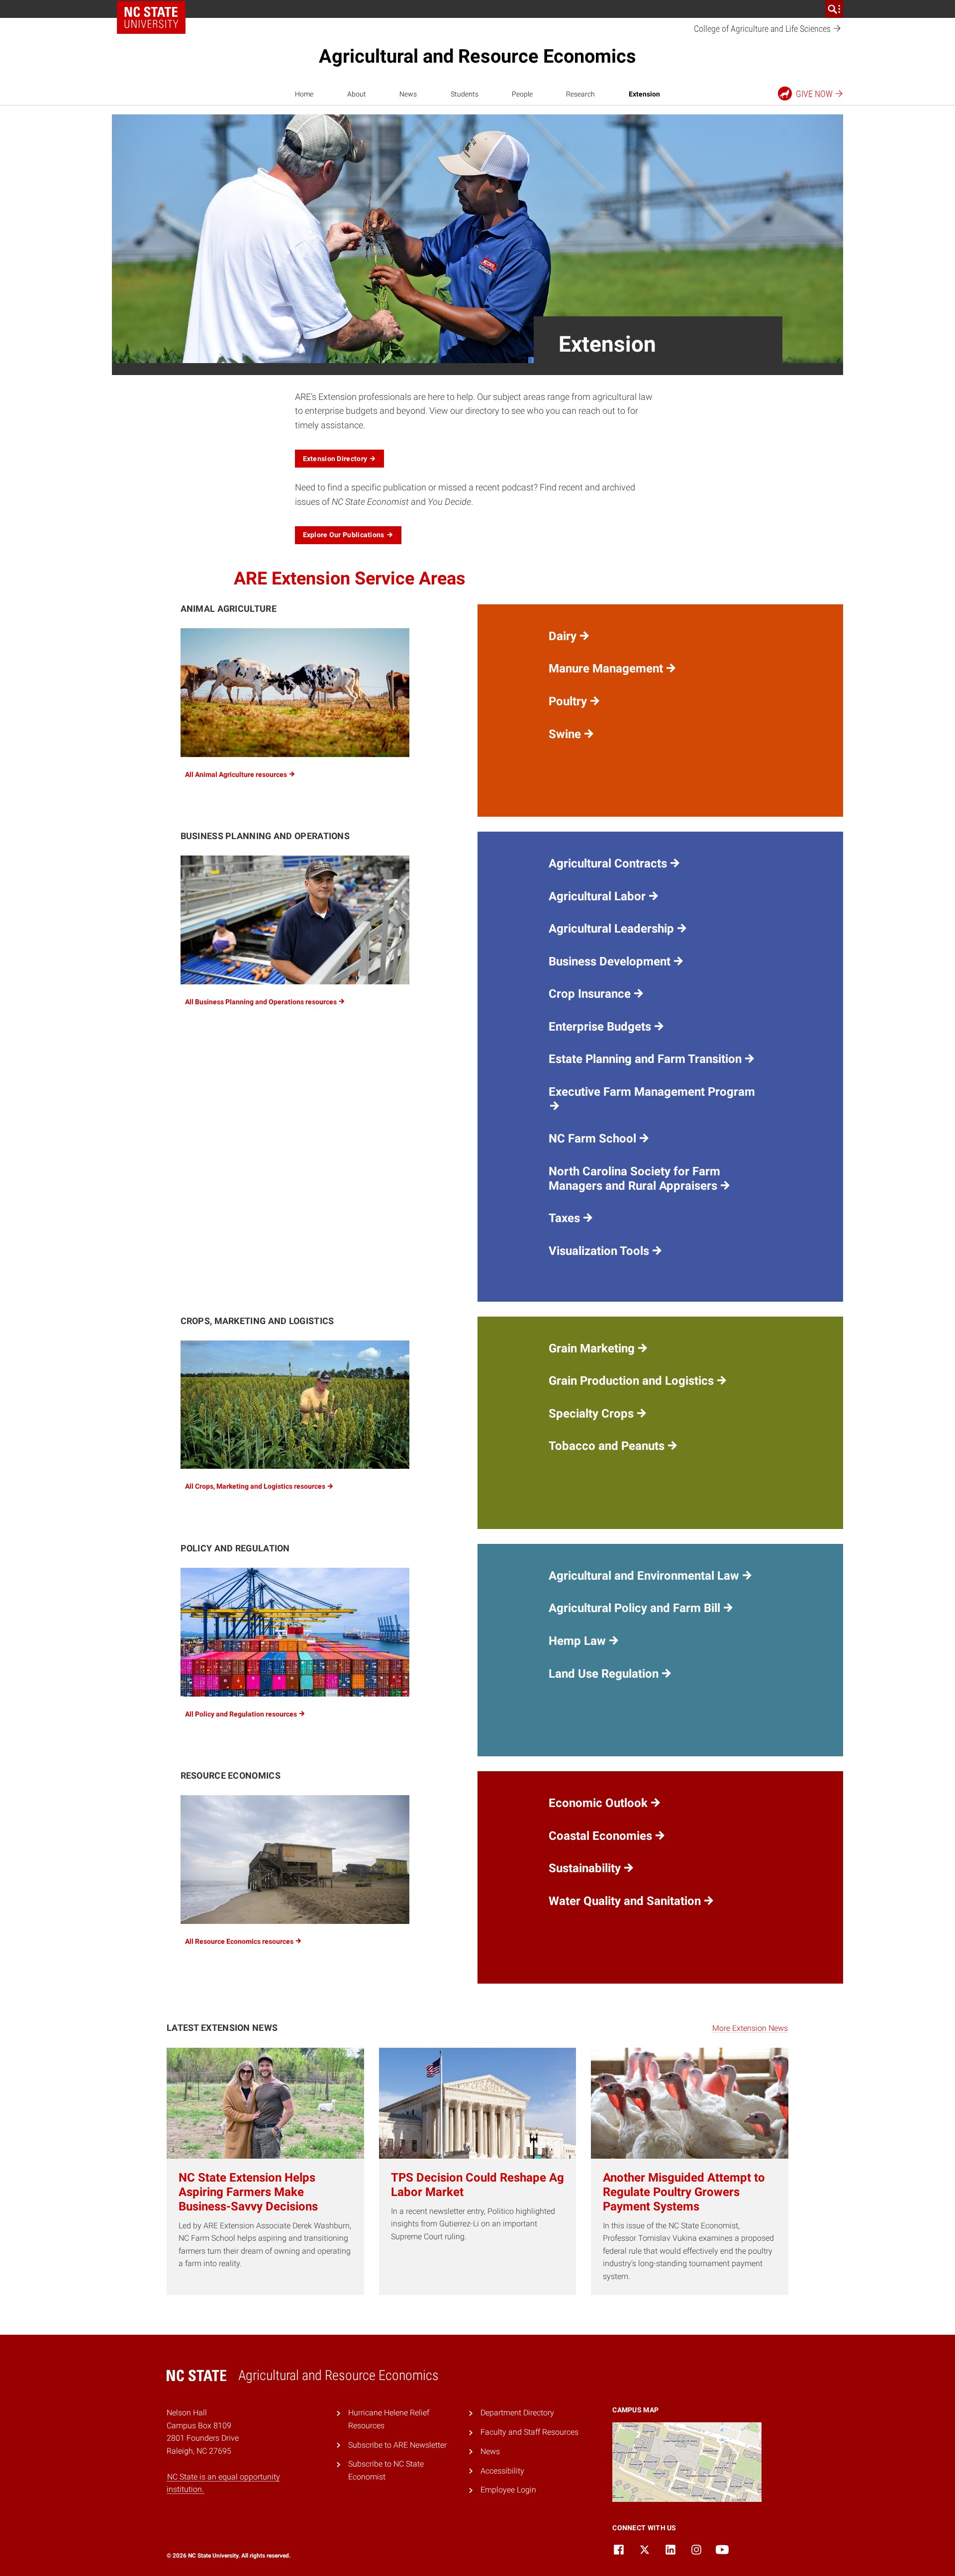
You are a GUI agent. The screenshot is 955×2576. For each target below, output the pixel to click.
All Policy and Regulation (242, 1714)
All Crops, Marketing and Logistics (256, 1486)
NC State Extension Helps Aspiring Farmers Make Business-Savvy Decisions (248, 2192)
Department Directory (517, 2413)
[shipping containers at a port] (295, 1632)
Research (580, 94)
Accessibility (502, 2471)
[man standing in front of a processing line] (295, 920)
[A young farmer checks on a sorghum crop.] (295, 1405)
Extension (644, 94)
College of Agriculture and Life (763, 29)
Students (465, 94)
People (522, 94)
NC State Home (151, 17)
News (408, 94)
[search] (834, 9)
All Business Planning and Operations (262, 1002)
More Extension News (750, 2028)
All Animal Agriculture (237, 774)
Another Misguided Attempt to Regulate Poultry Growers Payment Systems (684, 2192)
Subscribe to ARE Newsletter (397, 2445)
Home (304, 94)
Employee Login (508, 2490)
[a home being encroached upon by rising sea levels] (295, 1860)
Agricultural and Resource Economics (477, 56)
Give (814, 94)
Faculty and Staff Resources (529, 2432)
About (357, 94)
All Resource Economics (240, 1941)
